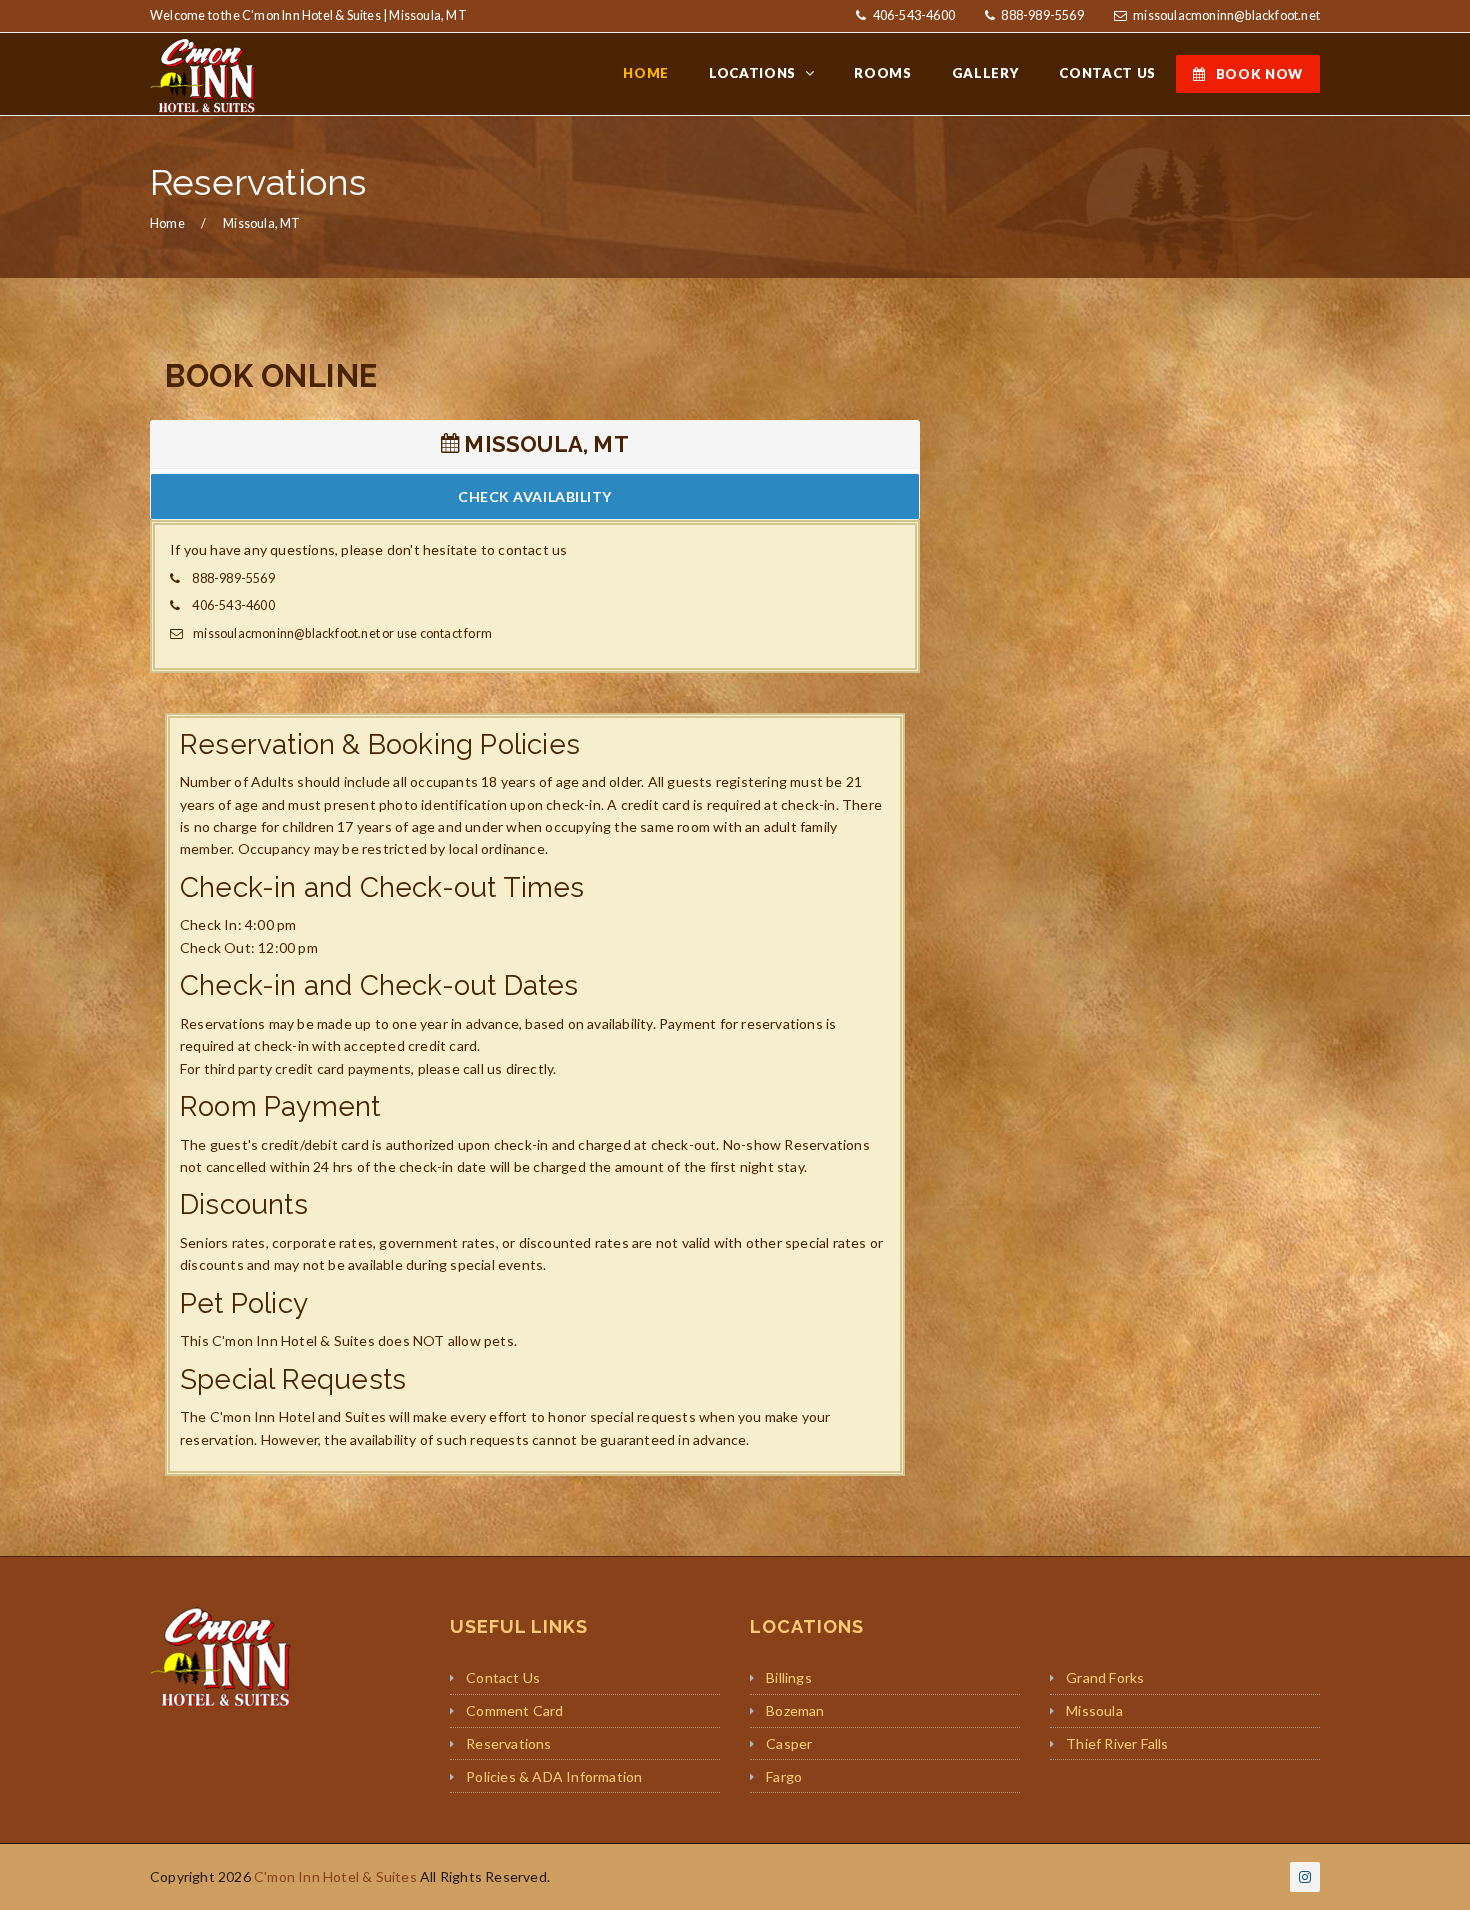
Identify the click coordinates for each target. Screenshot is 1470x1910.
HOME (646, 73)
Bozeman (795, 1710)
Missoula (1094, 1710)
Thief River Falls (1117, 1743)
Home (167, 223)
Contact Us (503, 1677)
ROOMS (882, 73)
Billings (789, 1677)
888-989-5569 (1041, 15)
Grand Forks (1105, 1677)
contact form (456, 633)
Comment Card (514, 1710)
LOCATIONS (754, 73)
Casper (789, 1743)
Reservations (508, 1743)
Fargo (784, 1776)
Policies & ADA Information (554, 1776)
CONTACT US (1107, 73)
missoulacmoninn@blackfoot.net (1226, 15)
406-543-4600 (912, 15)
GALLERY (986, 73)
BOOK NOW (1259, 74)
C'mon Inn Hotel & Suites (335, 1876)
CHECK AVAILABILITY (535, 496)
